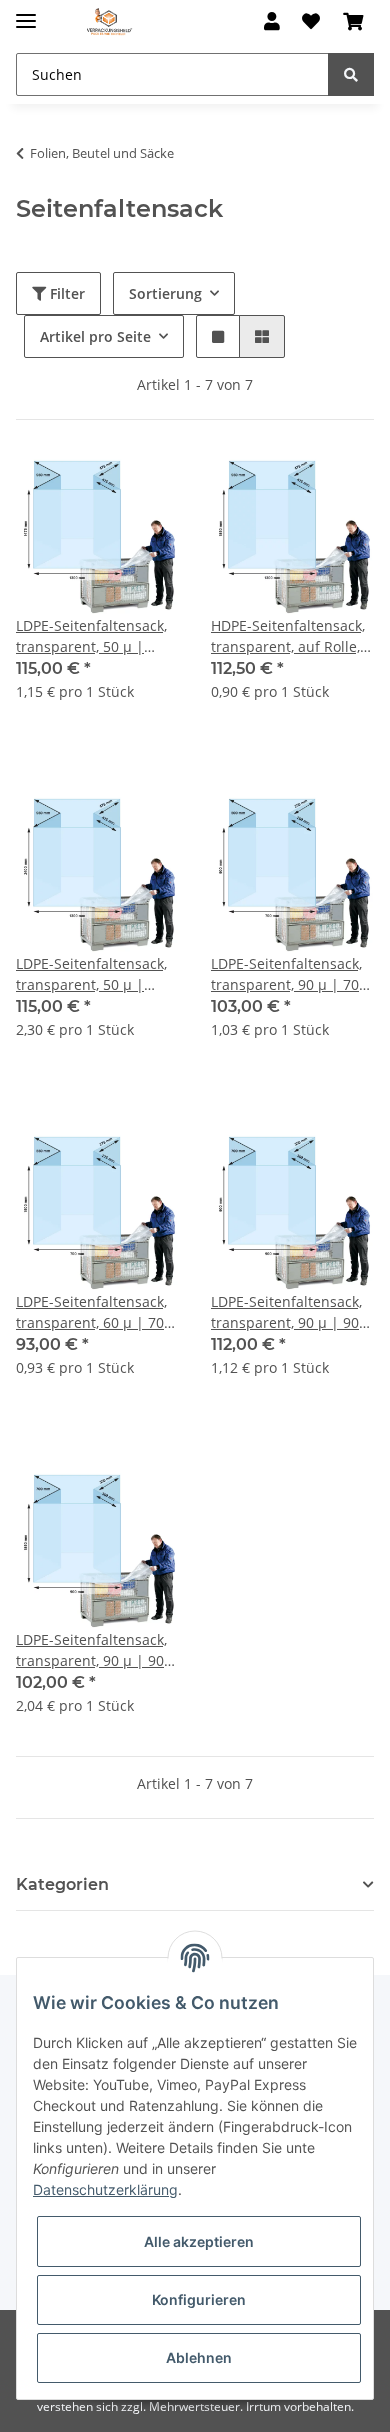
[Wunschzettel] (311, 22)
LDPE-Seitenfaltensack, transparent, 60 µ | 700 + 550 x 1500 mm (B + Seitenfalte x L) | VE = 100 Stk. (94, 1312)
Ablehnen (199, 2357)
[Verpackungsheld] (109, 22)
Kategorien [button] (62, 1884)
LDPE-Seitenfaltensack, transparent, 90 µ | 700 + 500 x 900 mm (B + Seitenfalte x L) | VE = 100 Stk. (289, 974)
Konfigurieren (199, 2299)
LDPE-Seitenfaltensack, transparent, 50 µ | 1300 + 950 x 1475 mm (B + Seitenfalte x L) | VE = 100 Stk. (95, 636)
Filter (65, 293)
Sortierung (165, 293)
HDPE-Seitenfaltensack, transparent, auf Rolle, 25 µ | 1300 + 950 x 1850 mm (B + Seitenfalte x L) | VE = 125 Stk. (288, 636)
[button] (272, 22)
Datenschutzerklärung (105, 2189)
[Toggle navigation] (26, 12)
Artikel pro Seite (95, 336)
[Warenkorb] (353, 22)
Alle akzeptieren (199, 2241)
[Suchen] (351, 74)
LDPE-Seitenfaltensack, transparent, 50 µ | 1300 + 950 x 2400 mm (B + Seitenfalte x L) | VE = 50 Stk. (95, 974)
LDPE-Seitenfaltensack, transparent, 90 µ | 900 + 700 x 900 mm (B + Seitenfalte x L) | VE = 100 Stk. (289, 1312)
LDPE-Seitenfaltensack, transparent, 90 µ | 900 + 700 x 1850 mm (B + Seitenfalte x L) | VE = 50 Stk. (97, 1650)
